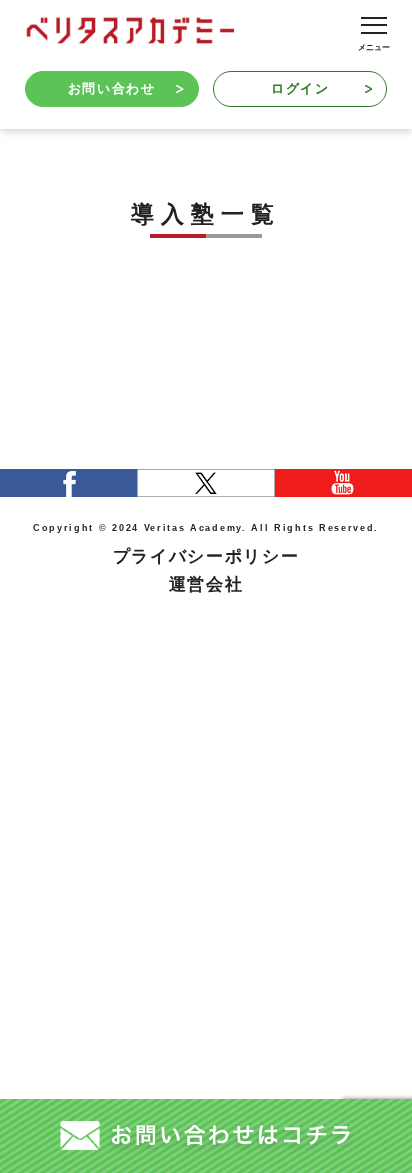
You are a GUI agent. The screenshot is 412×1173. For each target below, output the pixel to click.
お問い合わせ (112, 88)
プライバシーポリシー (206, 556)
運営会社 (206, 584)
